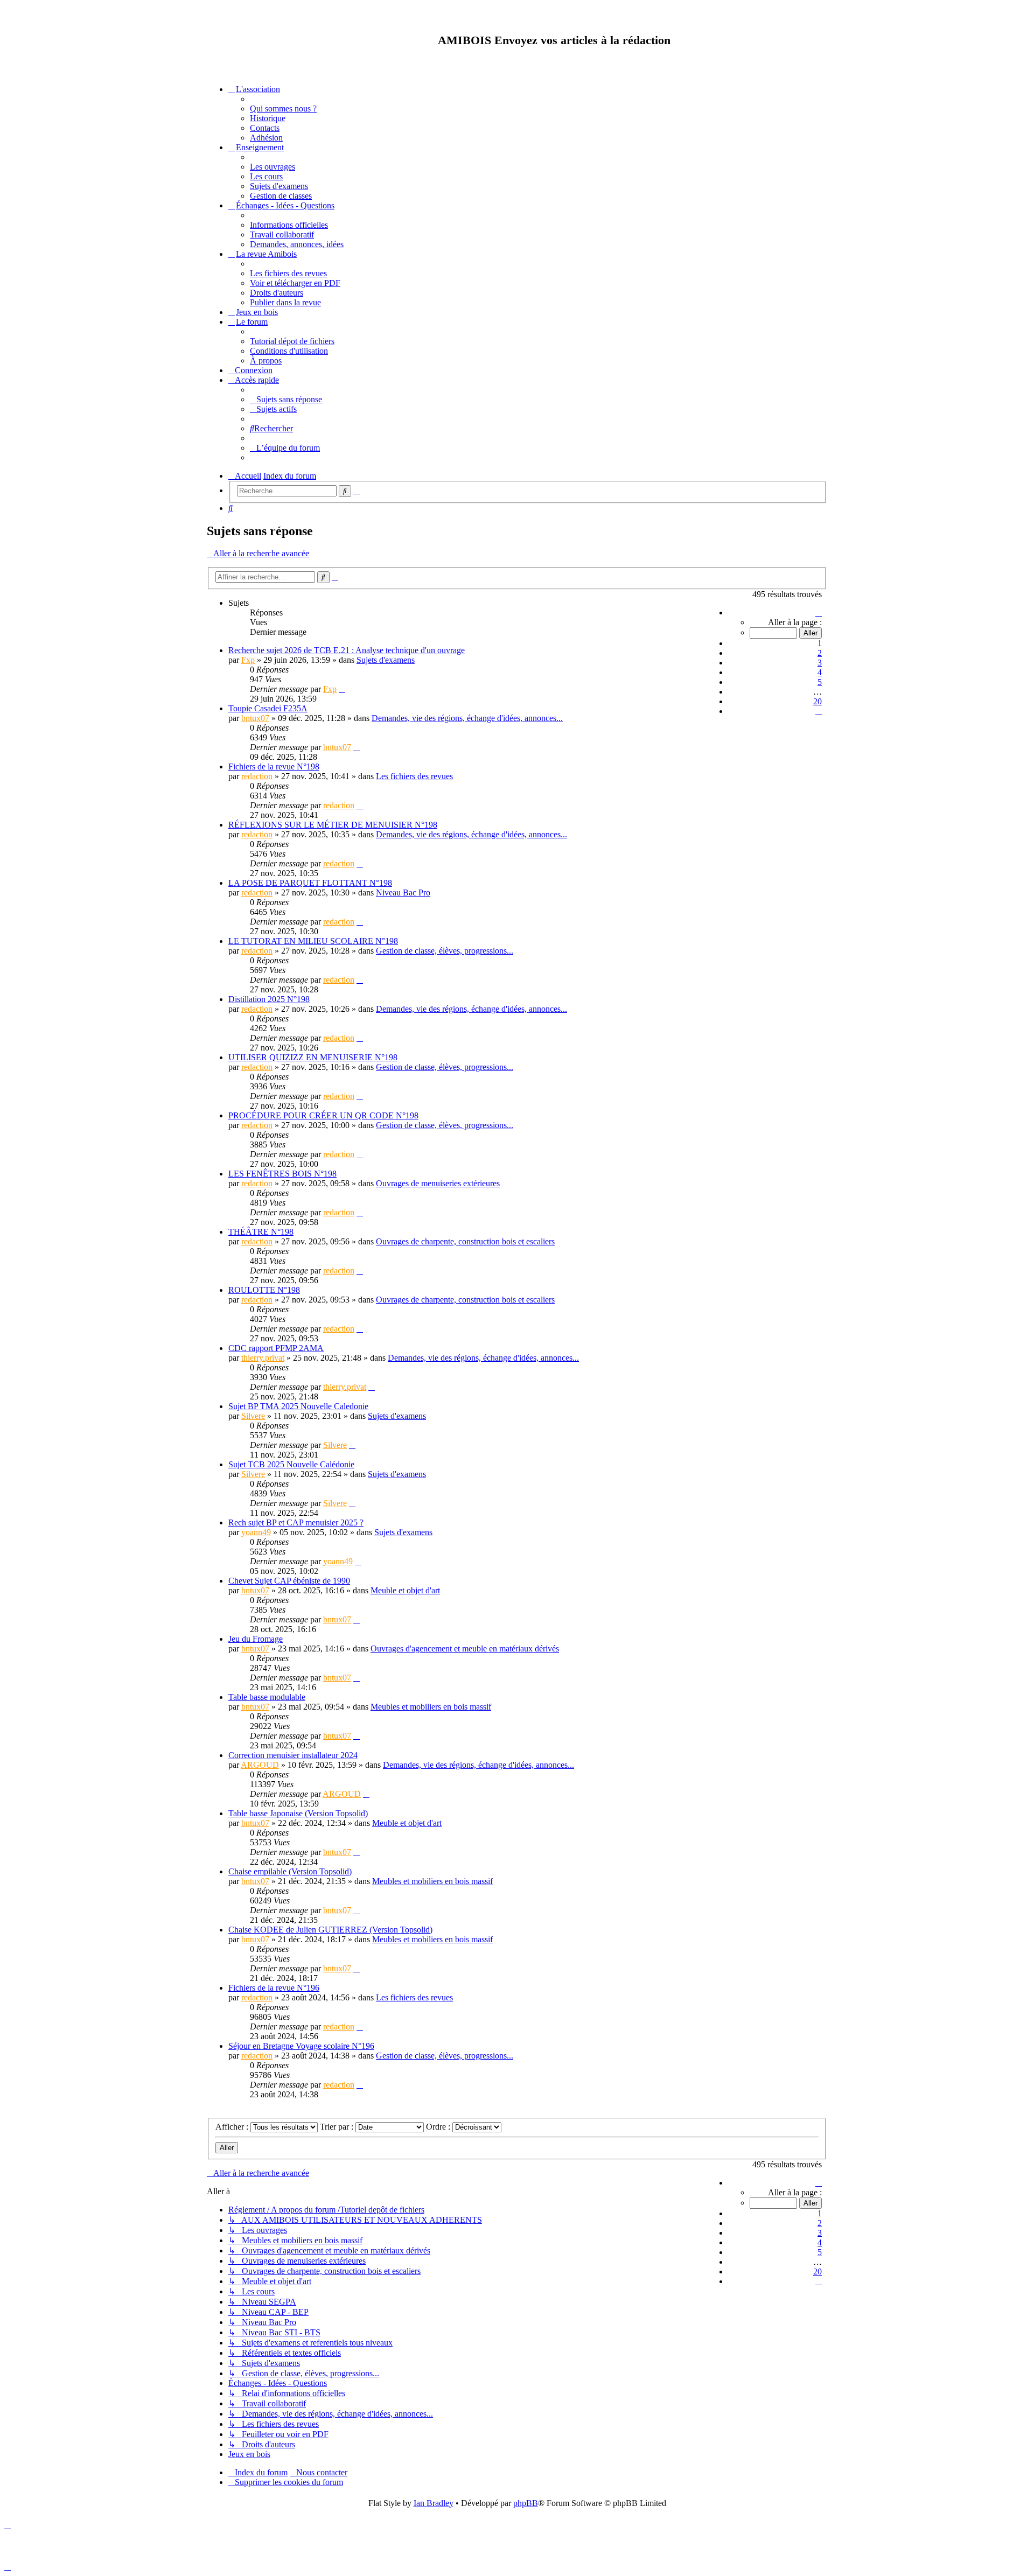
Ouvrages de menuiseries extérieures (438, 1183)
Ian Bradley (434, 2503)
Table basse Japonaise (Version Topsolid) (298, 1813)
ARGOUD (260, 1765)
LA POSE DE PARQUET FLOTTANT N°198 (310, 883)
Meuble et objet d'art (405, 1590)
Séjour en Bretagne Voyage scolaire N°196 (301, 2046)
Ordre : (439, 2127)
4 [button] (820, 672)
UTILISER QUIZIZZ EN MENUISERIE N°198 (313, 1057)
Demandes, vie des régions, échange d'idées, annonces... (467, 718)
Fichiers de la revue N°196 (274, 1988)
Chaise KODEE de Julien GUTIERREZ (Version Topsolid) (330, 1930)
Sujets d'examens (386, 660)
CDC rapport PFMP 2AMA (276, 1348)
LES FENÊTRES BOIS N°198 (282, 1174)
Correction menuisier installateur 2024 (293, 1755)
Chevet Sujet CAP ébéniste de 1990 (289, 1581)
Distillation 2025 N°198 (269, 999)
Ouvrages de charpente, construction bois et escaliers (465, 1241)
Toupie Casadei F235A (268, 708)
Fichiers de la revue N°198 (274, 766)
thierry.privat (263, 1358)
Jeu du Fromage (256, 1639)
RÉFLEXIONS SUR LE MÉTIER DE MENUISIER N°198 (333, 825)
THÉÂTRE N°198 (261, 1232)
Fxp (248, 660)
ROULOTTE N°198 (264, 1290)
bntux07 (255, 718)
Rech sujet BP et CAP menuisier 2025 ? (296, 1522)
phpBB (526, 2503)
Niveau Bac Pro (403, 892)
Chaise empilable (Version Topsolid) (290, 1871)
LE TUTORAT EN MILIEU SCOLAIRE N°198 (313, 941)
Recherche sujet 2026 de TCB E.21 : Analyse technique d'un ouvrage (347, 650)
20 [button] (818, 701)
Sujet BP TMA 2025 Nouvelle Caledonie (298, 1406)
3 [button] (820, 663)
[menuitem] (283, 108)
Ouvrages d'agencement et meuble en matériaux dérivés (465, 1648)
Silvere (253, 1416)
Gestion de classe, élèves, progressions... (445, 951)
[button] (819, 612)
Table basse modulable (267, 1697)
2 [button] (820, 653)
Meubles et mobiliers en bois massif (431, 1707)
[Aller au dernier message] (342, 689)
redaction (257, 776)
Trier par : (338, 2127)
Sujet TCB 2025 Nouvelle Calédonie (291, 1464)
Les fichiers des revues (414, 776)
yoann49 (256, 1532)
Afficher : (233, 2127)
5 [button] (820, 682)
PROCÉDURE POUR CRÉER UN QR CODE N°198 (323, 1115)
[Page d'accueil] (295, 40)
